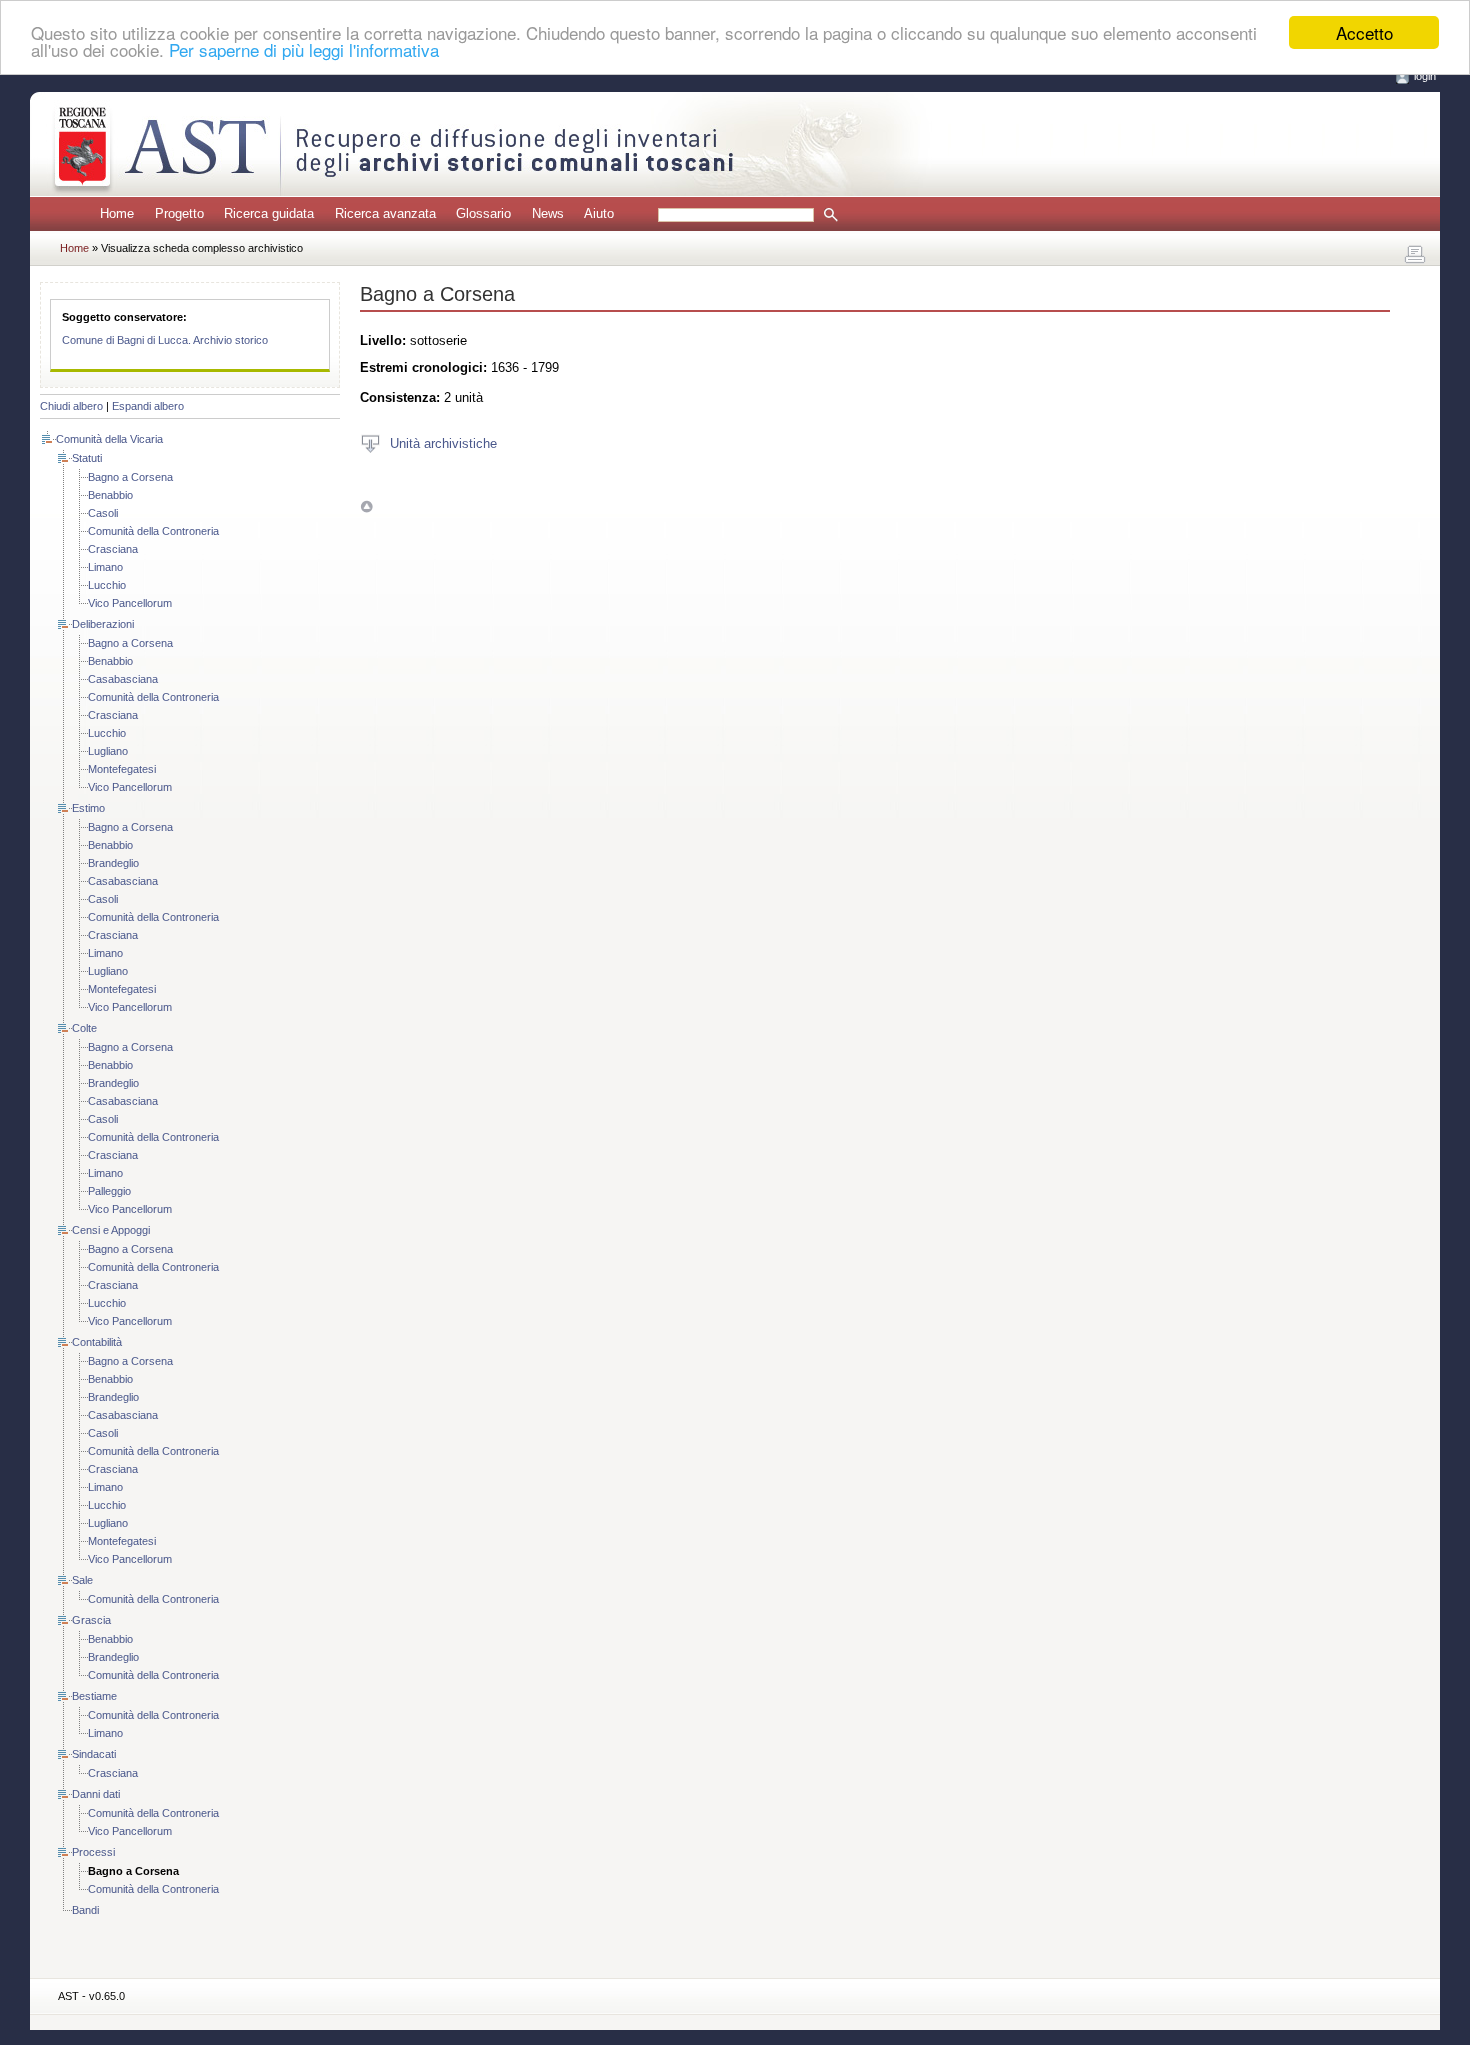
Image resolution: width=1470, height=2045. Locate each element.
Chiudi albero (71, 406)
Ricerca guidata (269, 213)
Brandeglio (113, 863)
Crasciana (113, 549)
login (1425, 76)
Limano (105, 567)
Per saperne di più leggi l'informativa (304, 50)
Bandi (85, 1910)
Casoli (103, 513)
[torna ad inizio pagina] (366, 506)
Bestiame (94, 1696)
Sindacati (94, 1754)
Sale (82, 1580)
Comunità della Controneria (153, 531)
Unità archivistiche (443, 442)
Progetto (179, 213)
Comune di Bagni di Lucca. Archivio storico (165, 340)
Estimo (88, 808)
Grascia (91, 1620)
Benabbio (110, 495)
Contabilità (97, 1342)
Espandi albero (148, 406)
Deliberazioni (103, 624)
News (548, 213)
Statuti (87, 458)
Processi (93, 1852)
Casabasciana (123, 679)
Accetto (1364, 32)
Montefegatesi (122, 769)
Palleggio (109, 1191)
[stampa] (1415, 255)
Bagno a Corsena (130, 477)
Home (117, 213)
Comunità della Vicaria (109, 439)
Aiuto (599, 213)
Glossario (483, 213)
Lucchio (107, 585)
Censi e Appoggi (111, 1230)
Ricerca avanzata (385, 213)
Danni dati (96, 1794)
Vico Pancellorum (130, 603)
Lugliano (108, 751)
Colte (84, 1028)
